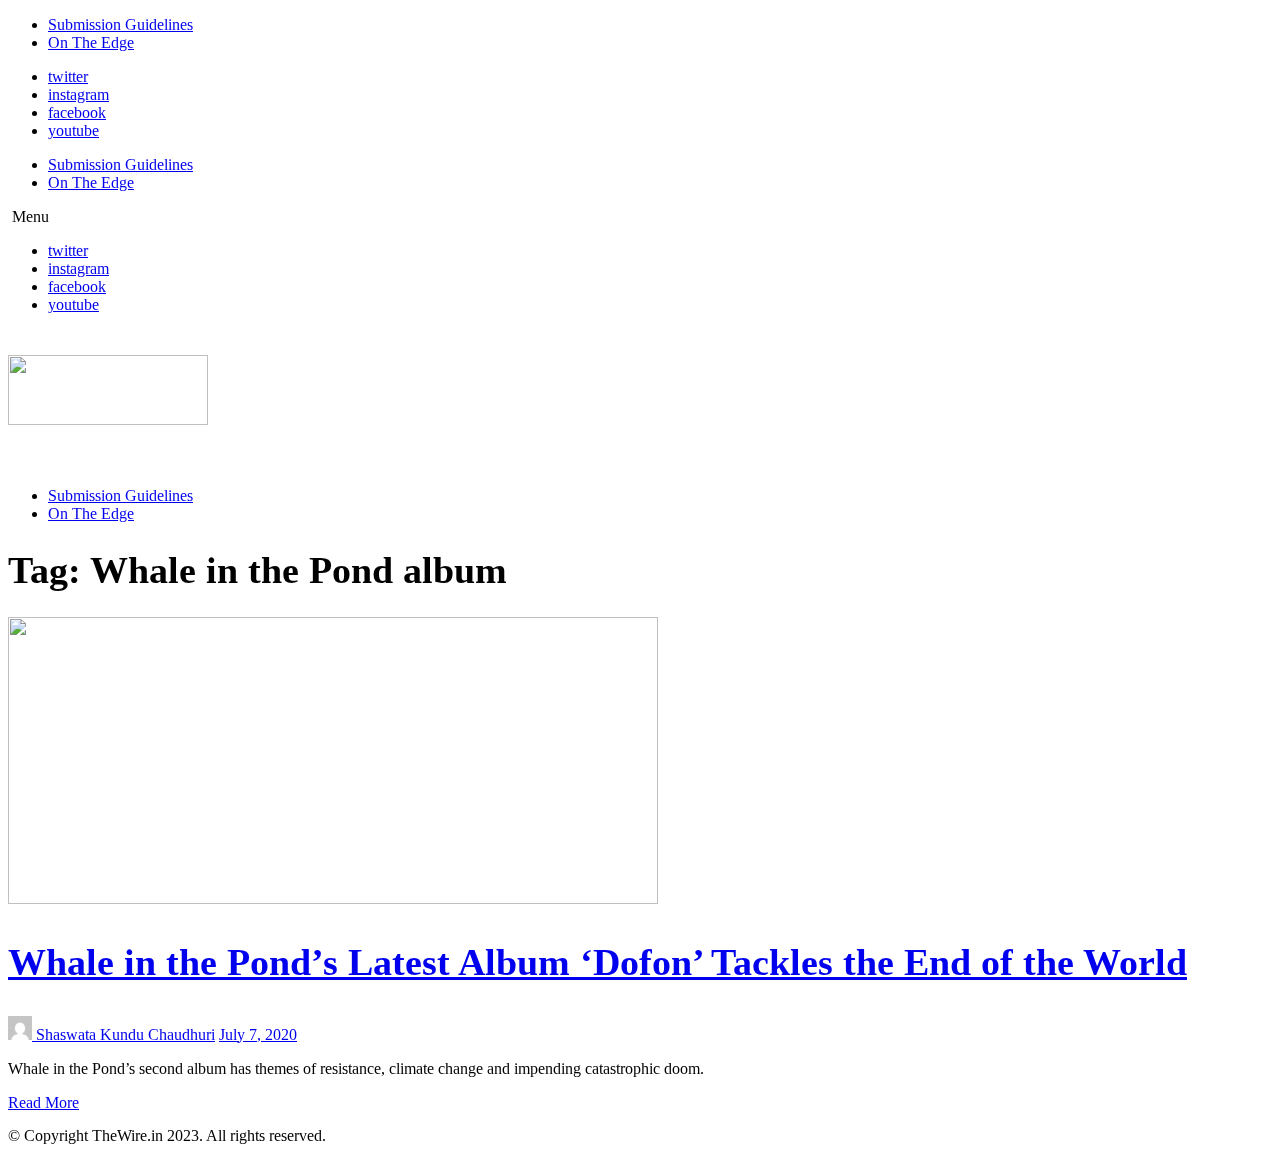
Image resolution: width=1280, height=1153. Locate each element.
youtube (73, 130)
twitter (68, 76)
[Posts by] (22, 1034)
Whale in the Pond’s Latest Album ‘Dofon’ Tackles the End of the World (597, 962)
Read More (43, 1102)
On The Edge (91, 42)
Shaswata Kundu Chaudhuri (125, 1034)
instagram (78, 94)
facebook (77, 112)
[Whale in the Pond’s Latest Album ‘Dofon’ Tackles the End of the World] (333, 898)
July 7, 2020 (258, 1034)
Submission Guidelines (120, 24)
